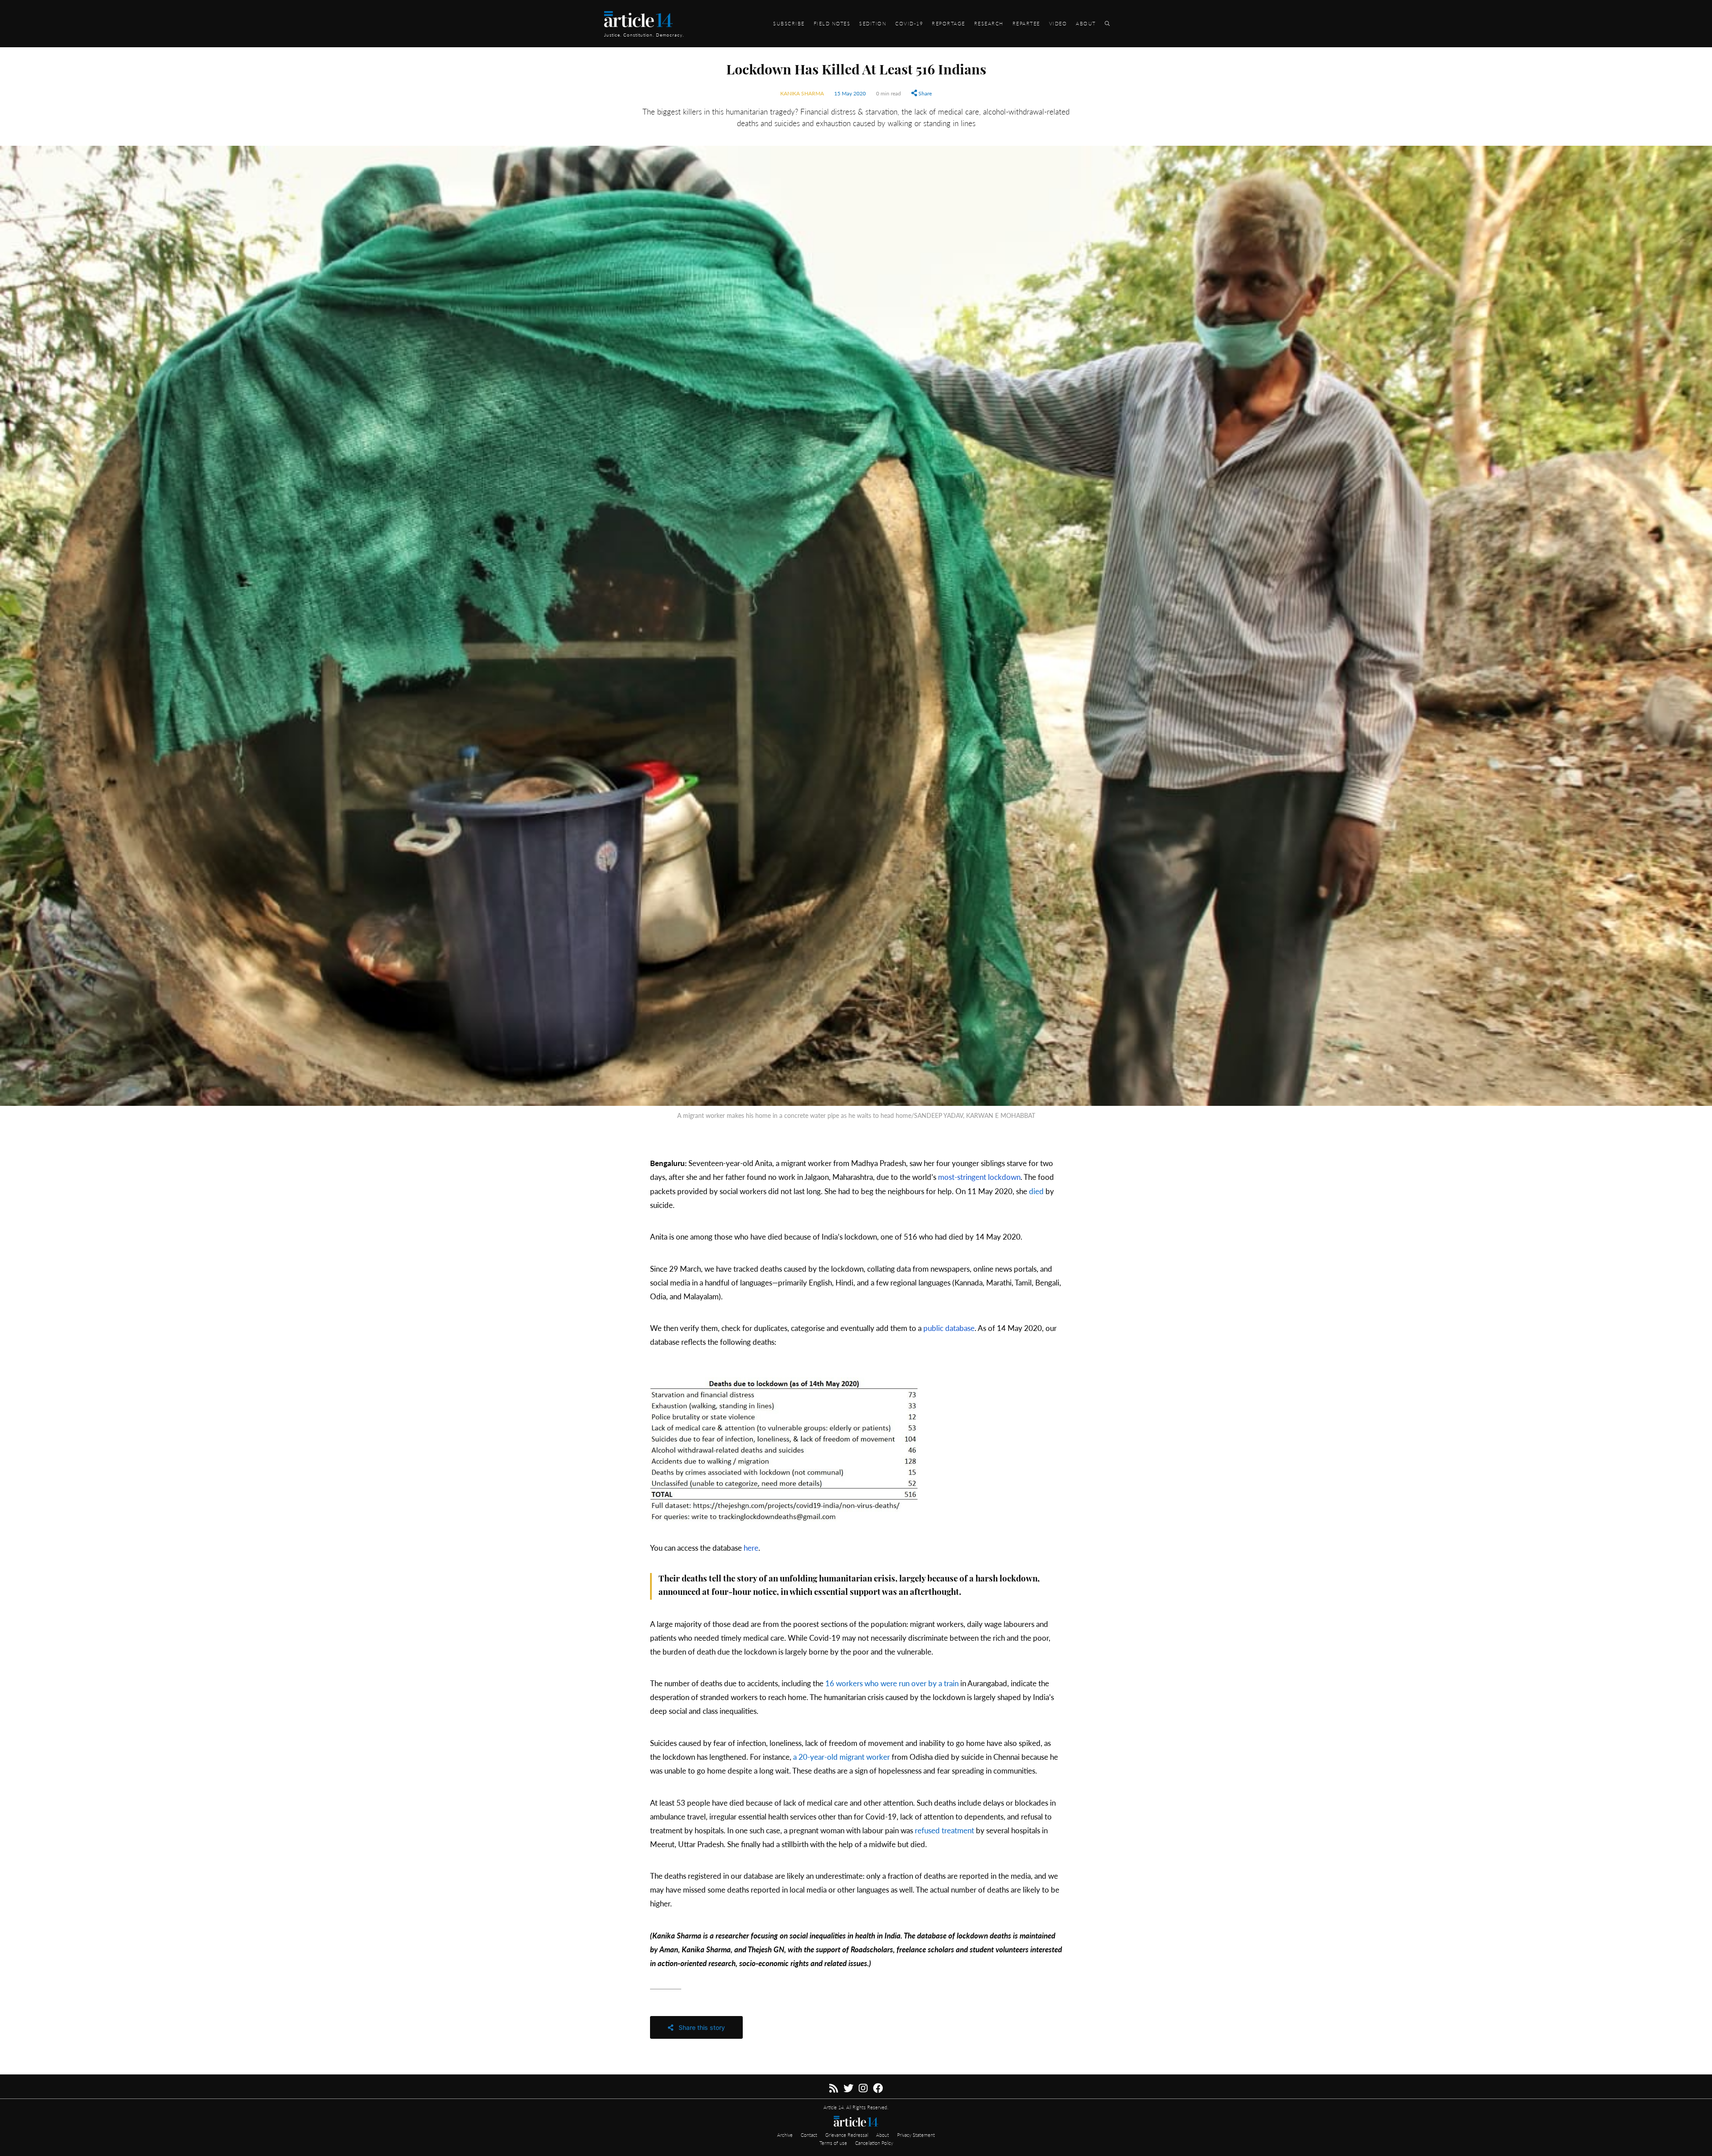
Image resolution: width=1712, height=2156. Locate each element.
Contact (810, 2135)
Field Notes (832, 23)
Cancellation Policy (874, 2143)
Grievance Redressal (847, 2135)
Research (989, 23)
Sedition (873, 23)
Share (924, 93)
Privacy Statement (916, 2135)
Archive (786, 2135)
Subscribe (789, 23)
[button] (856, 1450)
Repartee (1026, 23)
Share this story (699, 2027)
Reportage (949, 23)
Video (1058, 23)
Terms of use (834, 2143)
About (1086, 23)
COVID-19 (909, 23)
